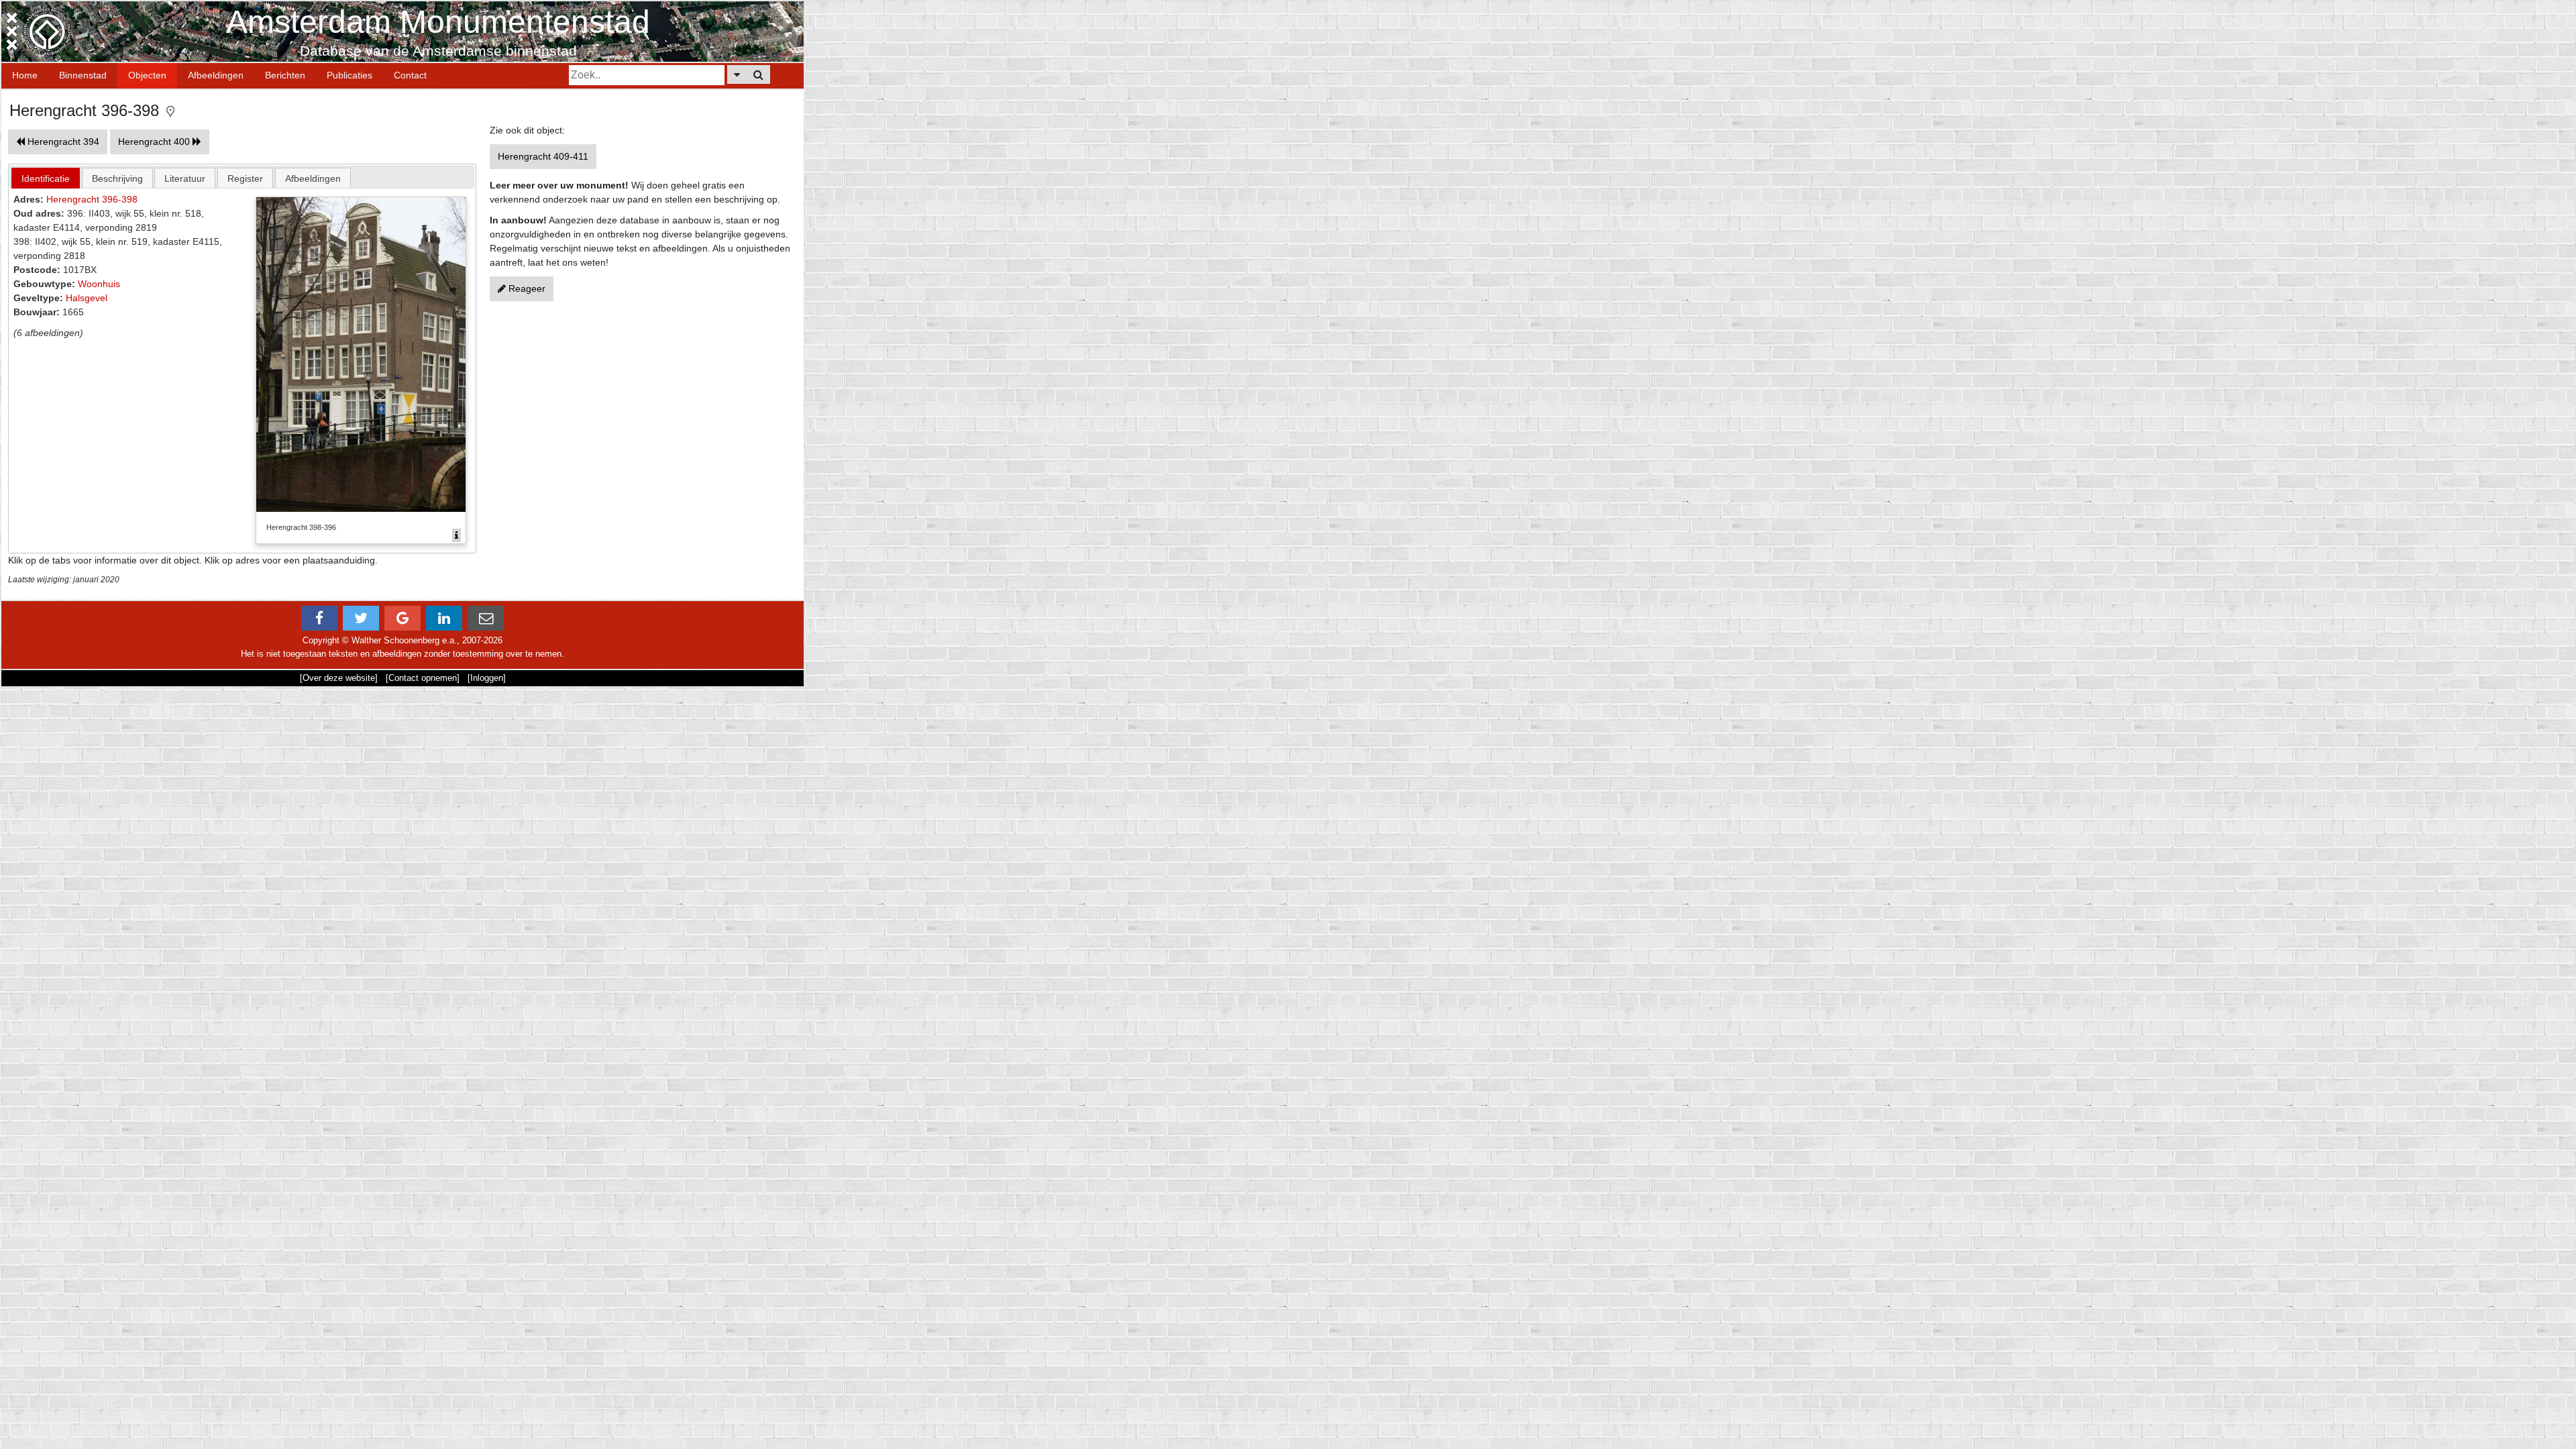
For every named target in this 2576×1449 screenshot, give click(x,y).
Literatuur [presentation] (185, 178)
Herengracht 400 (155, 142)
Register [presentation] (245, 178)
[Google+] (402, 618)
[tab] (46, 178)
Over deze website (339, 678)
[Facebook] (319, 618)
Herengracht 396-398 (92, 199)
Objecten (147, 75)
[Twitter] (361, 618)
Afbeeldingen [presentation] (313, 178)
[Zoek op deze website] (758, 74)
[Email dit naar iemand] (486, 618)
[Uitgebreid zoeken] (737, 74)
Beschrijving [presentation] (117, 178)
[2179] (457, 535)
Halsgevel (87, 298)
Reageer (526, 288)
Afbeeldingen (216, 75)
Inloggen (487, 678)
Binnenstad (83, 75)
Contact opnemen (423, 678)
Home (25, 75)
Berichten (285, 75)
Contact (410, 75)
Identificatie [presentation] (46, 178)
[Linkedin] (444, 618)
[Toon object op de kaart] (170, 110)
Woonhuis (99, 284)
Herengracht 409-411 (543, 156)
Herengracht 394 (62, 142)
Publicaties (350, 75)
